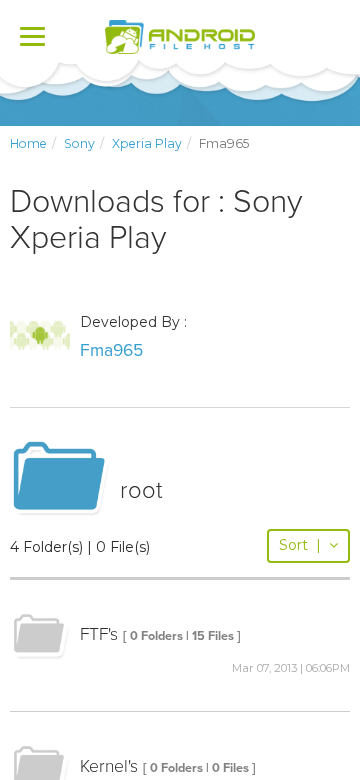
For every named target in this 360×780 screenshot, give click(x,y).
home (28, 143)
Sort (300, 545)
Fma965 (111, 350)
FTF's (99, 634)
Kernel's (109, 766)
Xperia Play (147, 143)
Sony (79, 143)
